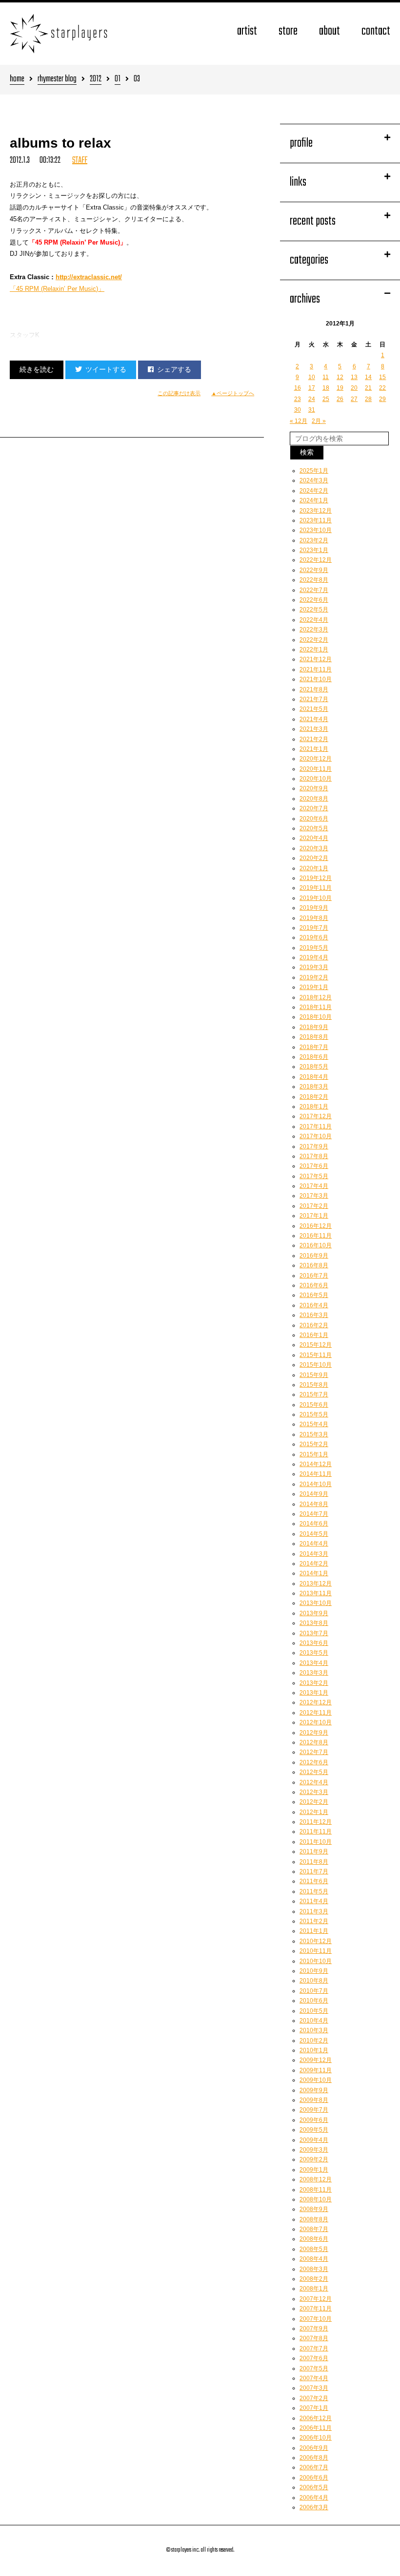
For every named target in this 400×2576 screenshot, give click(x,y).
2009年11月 (316, 2070)
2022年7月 (314, 590)
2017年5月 (314, 1176)
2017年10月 (316, 1136)
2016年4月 (314, 1305)
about (330, 31)
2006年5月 (314, 2487)
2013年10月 (316, 1603)
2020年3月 (314, 848)
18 (326, 388)
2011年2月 (314, 1921)
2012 (96, 80)
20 (354, 388)
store (288, 31)
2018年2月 (314, 1097)
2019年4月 (314, 957)
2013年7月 (314, 1633)
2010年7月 (314, 1991)
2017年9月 (314, 1146)
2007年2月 (314, 2398)
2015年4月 (314, 1424)
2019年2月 (314, 977)
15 (382, 377)
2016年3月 (314, 1315)
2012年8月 (314, 1742)
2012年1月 (314, 1812)
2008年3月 (314, 2269)
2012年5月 (314, 1772)
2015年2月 (314, 1444)
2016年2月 (314, 1325)
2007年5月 (314, 2368)
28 (368, 399)
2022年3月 (314, 630)
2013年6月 (314, 1643)
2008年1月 (314, 2289)
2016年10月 (316, 1245)
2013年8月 (314, 1623)
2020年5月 (314, 828)
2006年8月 (314, 2458)
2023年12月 (316, 511)
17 (312, 388)
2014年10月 (316, 1484)
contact (376, 31)
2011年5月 (314, 1891)
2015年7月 (314, 1394)
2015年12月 (316, 1345)
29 (382, 399)
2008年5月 (314, 2249)
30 (298, 410)
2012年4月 (314, 1782)
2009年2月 (314, 2159)
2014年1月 (314, 1573)
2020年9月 (314, 788)
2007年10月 (316, 2319)
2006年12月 (316, 2418)
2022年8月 (314, 580)
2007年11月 (316, 2309)
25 (326, 399)
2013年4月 (314, 1663)
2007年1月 (314, 2408)
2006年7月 (314, 2467)
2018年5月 (314, 1067)
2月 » (319, 421)
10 (312, 377)
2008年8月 (314, 2219)
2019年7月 (314, 928)
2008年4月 (314, 2259)
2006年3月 (314, 2507)
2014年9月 (314, 1494)
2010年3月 (314, 2030)
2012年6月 (314, 1762)
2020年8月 (314, 799)
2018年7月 (314, 1047)
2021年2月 (314, 739)
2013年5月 (314, 1653)
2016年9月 (314, 1256)
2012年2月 (314, 1802)
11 (326, 377)
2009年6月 (314, 2120)
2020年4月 (314, 838)
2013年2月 (314, 1683)
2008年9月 (314, 2209)
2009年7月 (314, 2110)
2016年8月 (314, 1265)
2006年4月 (314, 2498)
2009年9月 (314, 2090)
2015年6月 (314, 1405)
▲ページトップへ (233, 393)
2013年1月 (314, 1693)
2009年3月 (314, 2150)
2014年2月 (314, 1564)
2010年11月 (316, 1951)
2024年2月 (314, 491)
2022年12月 (316, 560)
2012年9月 (314, 1733)
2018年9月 (314, 1027)
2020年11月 (316, 769)
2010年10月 (316, 1961)
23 (298, 399)
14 (368, 377)
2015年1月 (314, 1454)
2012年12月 (316, 1702)
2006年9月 (314, 2448)
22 (382, 388)
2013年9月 (314, 1613)
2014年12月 (316, 1464)
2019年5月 (314, 948)
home (17, 80)
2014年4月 (314, 1544)
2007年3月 (314, 2388)
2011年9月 (314, 1851)
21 (368, 388)
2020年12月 (316, 759)
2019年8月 (314, 918)
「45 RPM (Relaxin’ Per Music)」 (57, 289)
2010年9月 (314, 1971)
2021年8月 (314, 689)
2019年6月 (314, 937)
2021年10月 (316, 679)
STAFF (80, 161)
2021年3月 (314, 729)
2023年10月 (316, 530)
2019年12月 (316, 878)
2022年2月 (314, 640)
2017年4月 (314, 1186)
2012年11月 (316, 1713)
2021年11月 (316, 669)
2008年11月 (316, 2190)
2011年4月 (314, 1901)
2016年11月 (316, 1236)
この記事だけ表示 (179, 393)
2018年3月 (314, 1087)
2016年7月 (314, 1276)
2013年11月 (316, 1593)
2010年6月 (314, 2001)
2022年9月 (314, 570)
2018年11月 (316, 1007)
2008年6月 (314, 2239)
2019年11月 (316, 888)
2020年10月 (316, 779)
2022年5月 (314, 610)
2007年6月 (314, 2358)
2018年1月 (314, 1107)
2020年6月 (314, 819)
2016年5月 (314, 1295)
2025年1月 (314, 471)
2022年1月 (314, 649)
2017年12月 (316, 1116)
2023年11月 (316, 520)
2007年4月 (314, 2378)
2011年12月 (316, 1822)
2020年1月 (314, 868)
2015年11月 (316, 1355)
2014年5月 (314, 1534)
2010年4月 (314, 2021)
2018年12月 (316, 997)
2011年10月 (316, 1842)
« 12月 (299, 421)
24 (312, 399)
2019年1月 (314, 987)
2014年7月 (314, 1514)
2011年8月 (314, 1862)
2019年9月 (314, 908)
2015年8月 (314, 1385)
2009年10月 (316, 2080)
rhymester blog (57, 80)
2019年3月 (314, 967)
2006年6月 (314, 2478)
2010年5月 (314, 2011)
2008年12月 (316, 2179)
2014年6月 (314, 1524)
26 (340, 399)
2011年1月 (314, 1931)
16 (298, 388)
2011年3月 (314, 1911)
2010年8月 (314, 1981)
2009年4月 (314, 2140)
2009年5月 (314, 2130)
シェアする (174, 369)
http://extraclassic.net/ (89, 277)
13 (354, 377)
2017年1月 (314, 1216)
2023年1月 (314, 550)
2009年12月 (316, 2060)
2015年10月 (316, 1365)
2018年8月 (314, 1037)
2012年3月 (314, 1792)
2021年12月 (316, 659)
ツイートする (106, 369)
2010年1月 (314, 2050)
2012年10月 (316, 1722)
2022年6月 (314, 600)
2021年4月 (314, 719)
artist (247, 31)
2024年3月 (314, 480)
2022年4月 (314, 620)
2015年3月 (314, 1434)
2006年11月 (316, 2428)
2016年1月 (314, 1335)
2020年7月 (314, 808)
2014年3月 (314, 1554)
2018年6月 (314, 1057)
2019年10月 (316, 898)
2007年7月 (314, 2348)
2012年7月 (314, 1752)
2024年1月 (314, 500)
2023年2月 (314, 540)
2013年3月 (314, 1673)
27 (354, 399)
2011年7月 (314, 1871)
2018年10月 (316, 1017)
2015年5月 (314, 1414)
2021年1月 (314, 749)
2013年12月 (316, 1584)
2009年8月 (314, 2100)
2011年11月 (316, 1832)
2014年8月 (314, 1504)
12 (340, 377)
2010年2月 (314, 2041)
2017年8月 (314, 1156)
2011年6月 (314, 1881)
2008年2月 (314, 2279)
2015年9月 (314, 1375)
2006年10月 (316, 2438)
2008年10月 (316, 2199)
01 (118, 80)
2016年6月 (314, 1285)
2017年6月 (314, 1166)
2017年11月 (316, 1126)
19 (340, 388)
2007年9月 (314, 2328)
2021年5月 (314, 709)
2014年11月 (316, 1474)
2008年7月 (314, 2229)
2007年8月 (314, 2338)
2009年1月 (314, 2170)
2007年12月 (316, 2299)
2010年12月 (316, 1941)
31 (312, 410)
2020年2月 (314, 858)
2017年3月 (314, 1196)
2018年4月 (314, 1077)
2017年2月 (314, 1206)
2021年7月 (314, 699)
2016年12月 (316, 1226)
